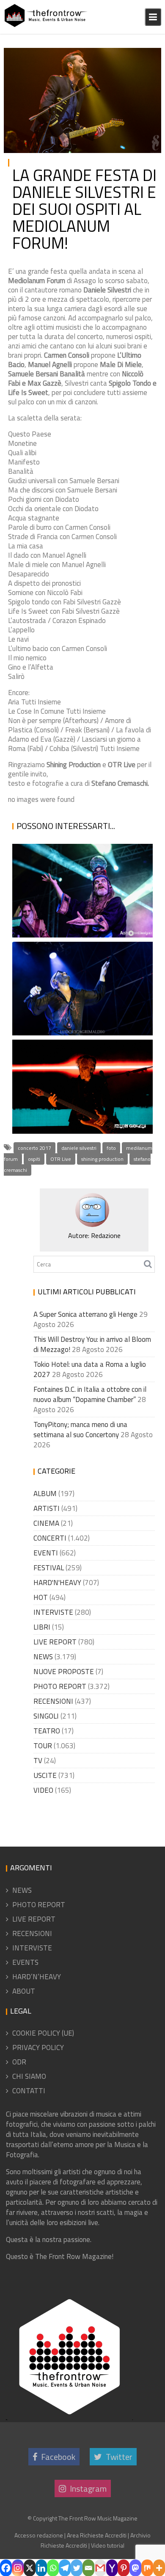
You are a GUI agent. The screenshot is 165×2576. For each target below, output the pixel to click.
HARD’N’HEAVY (37, 1977)
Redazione (106, 1235)
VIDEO (43, 1790)
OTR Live (61, 1159)
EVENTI (46, 1553)
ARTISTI (47, 1508)
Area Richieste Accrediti (97, 2535)
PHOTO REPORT (129, 56)
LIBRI (42, 1627)
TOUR (43, 1746)
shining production (102, 1159)
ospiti (34, 1159)
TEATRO (47, 1731)
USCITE (45, 1775)
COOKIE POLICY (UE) (43, 2033)
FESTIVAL (49, 1568)
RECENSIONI (53, 1701)
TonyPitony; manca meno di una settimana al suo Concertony (80, 1430)
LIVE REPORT (55, 1642)
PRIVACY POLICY (38, 2047)
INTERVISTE (53, 1612)
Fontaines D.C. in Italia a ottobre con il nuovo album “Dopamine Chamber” (90, 1394)
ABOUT (24, 1991)
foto (111, 1148)
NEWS (43, 1657)
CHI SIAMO (29, 2076)
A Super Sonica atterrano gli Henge (73, 918)
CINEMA (46, 1523)
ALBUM (45, 1494)
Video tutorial (108, 2545)
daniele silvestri (79, 1148)
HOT (41, 1597)
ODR (19, 2062)
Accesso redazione (39, 2535)
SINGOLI (46, 1716)
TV (38, 1761)
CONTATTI (29, 2091)
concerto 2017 (34, 1148)
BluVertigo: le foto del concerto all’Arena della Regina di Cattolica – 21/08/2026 (76, 1073)
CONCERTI (50, 1538)
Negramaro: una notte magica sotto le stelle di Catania (80, 1006)
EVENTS (25, 1962)
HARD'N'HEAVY (57, 1583)
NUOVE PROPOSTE (64, 1672)
